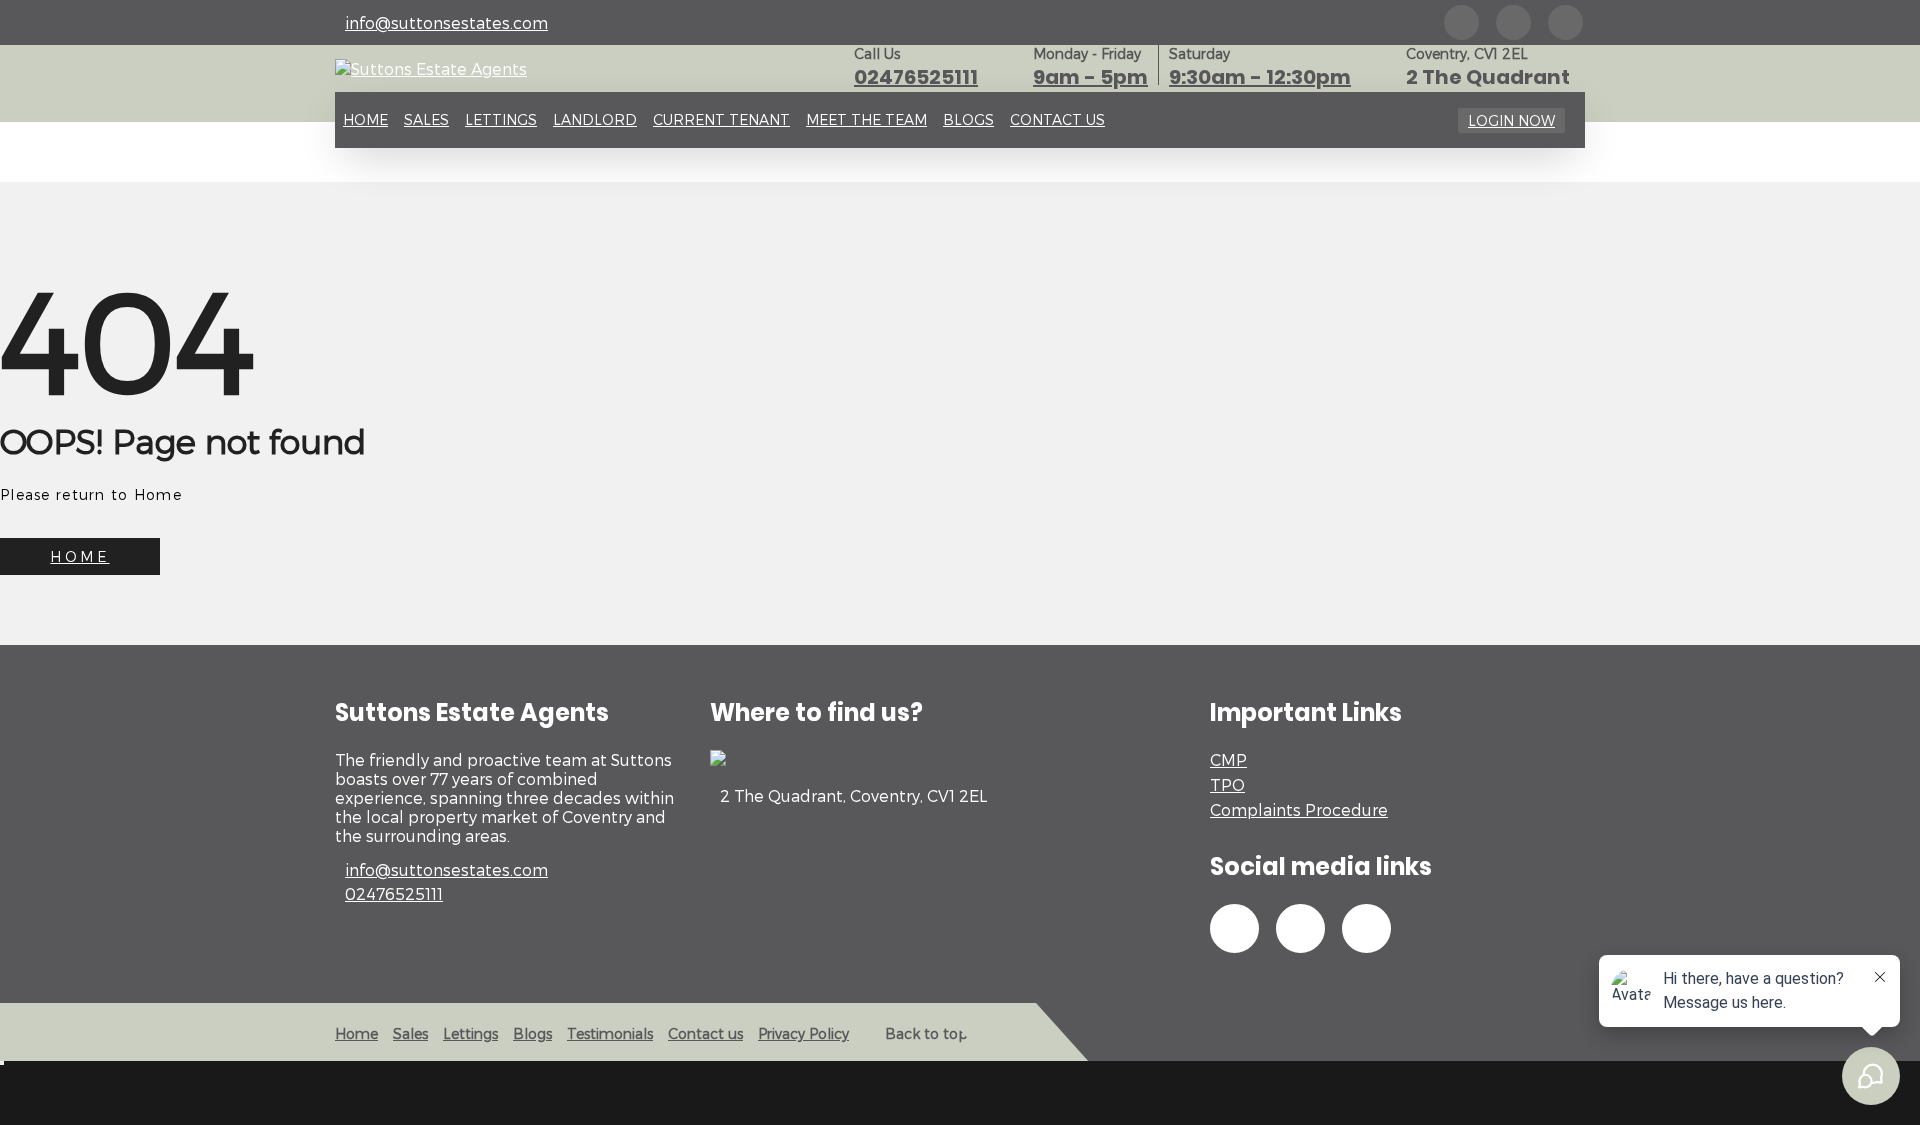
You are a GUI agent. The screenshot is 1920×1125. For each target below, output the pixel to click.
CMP (1228, 759)
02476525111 (916, 77)
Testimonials (610, 1033)
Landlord (595, 119)
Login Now (1511, 120)
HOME (79, 556)
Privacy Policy (803, 1033)
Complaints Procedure (1299, 809)
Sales (426, 119)
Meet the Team (866, 119)
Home (365, 119)
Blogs (968, 119)
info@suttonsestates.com (446, 22)
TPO (1227, 784)
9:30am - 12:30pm (1260, 77)
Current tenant (721, 119)
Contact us (1057, 119)
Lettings (501, 119)
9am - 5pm (1090, 77)
